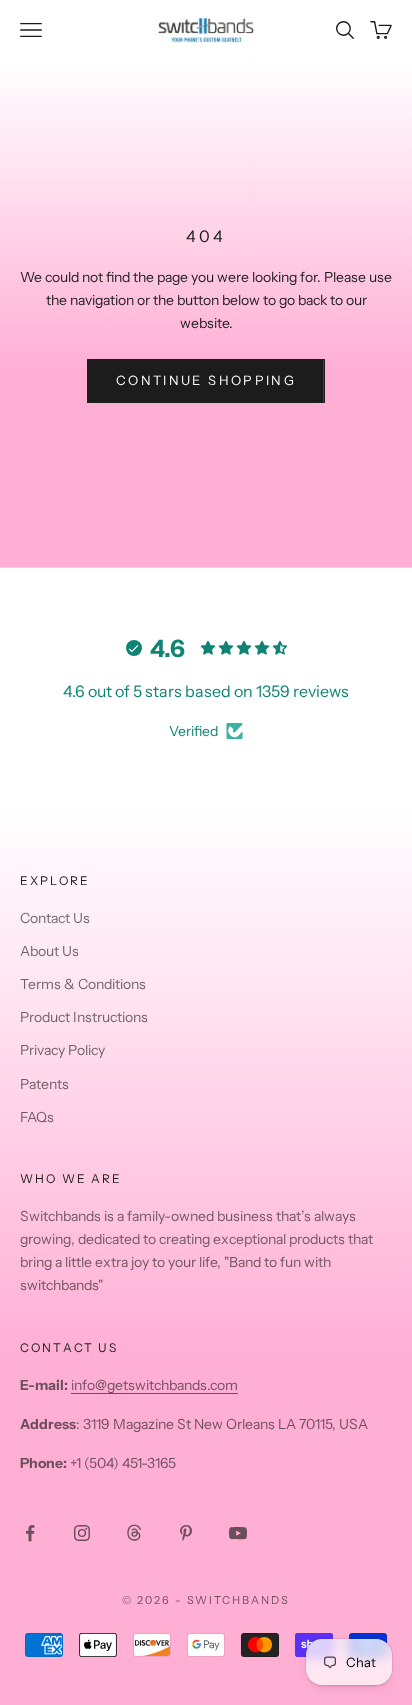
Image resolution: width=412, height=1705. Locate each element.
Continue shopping (206, 380)
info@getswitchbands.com (154, 1385)
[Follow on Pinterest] (186, 1533)
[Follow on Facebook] (30, 1533)
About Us (49, 951)
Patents (44, 1084)
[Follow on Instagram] (82, 1533)
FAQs (37, 1117)
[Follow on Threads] (134, 1533)
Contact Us (55, 918)
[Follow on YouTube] (238, 1533)
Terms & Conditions (83, 984)
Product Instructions (84, 1017)
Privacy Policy (62, 1050)
